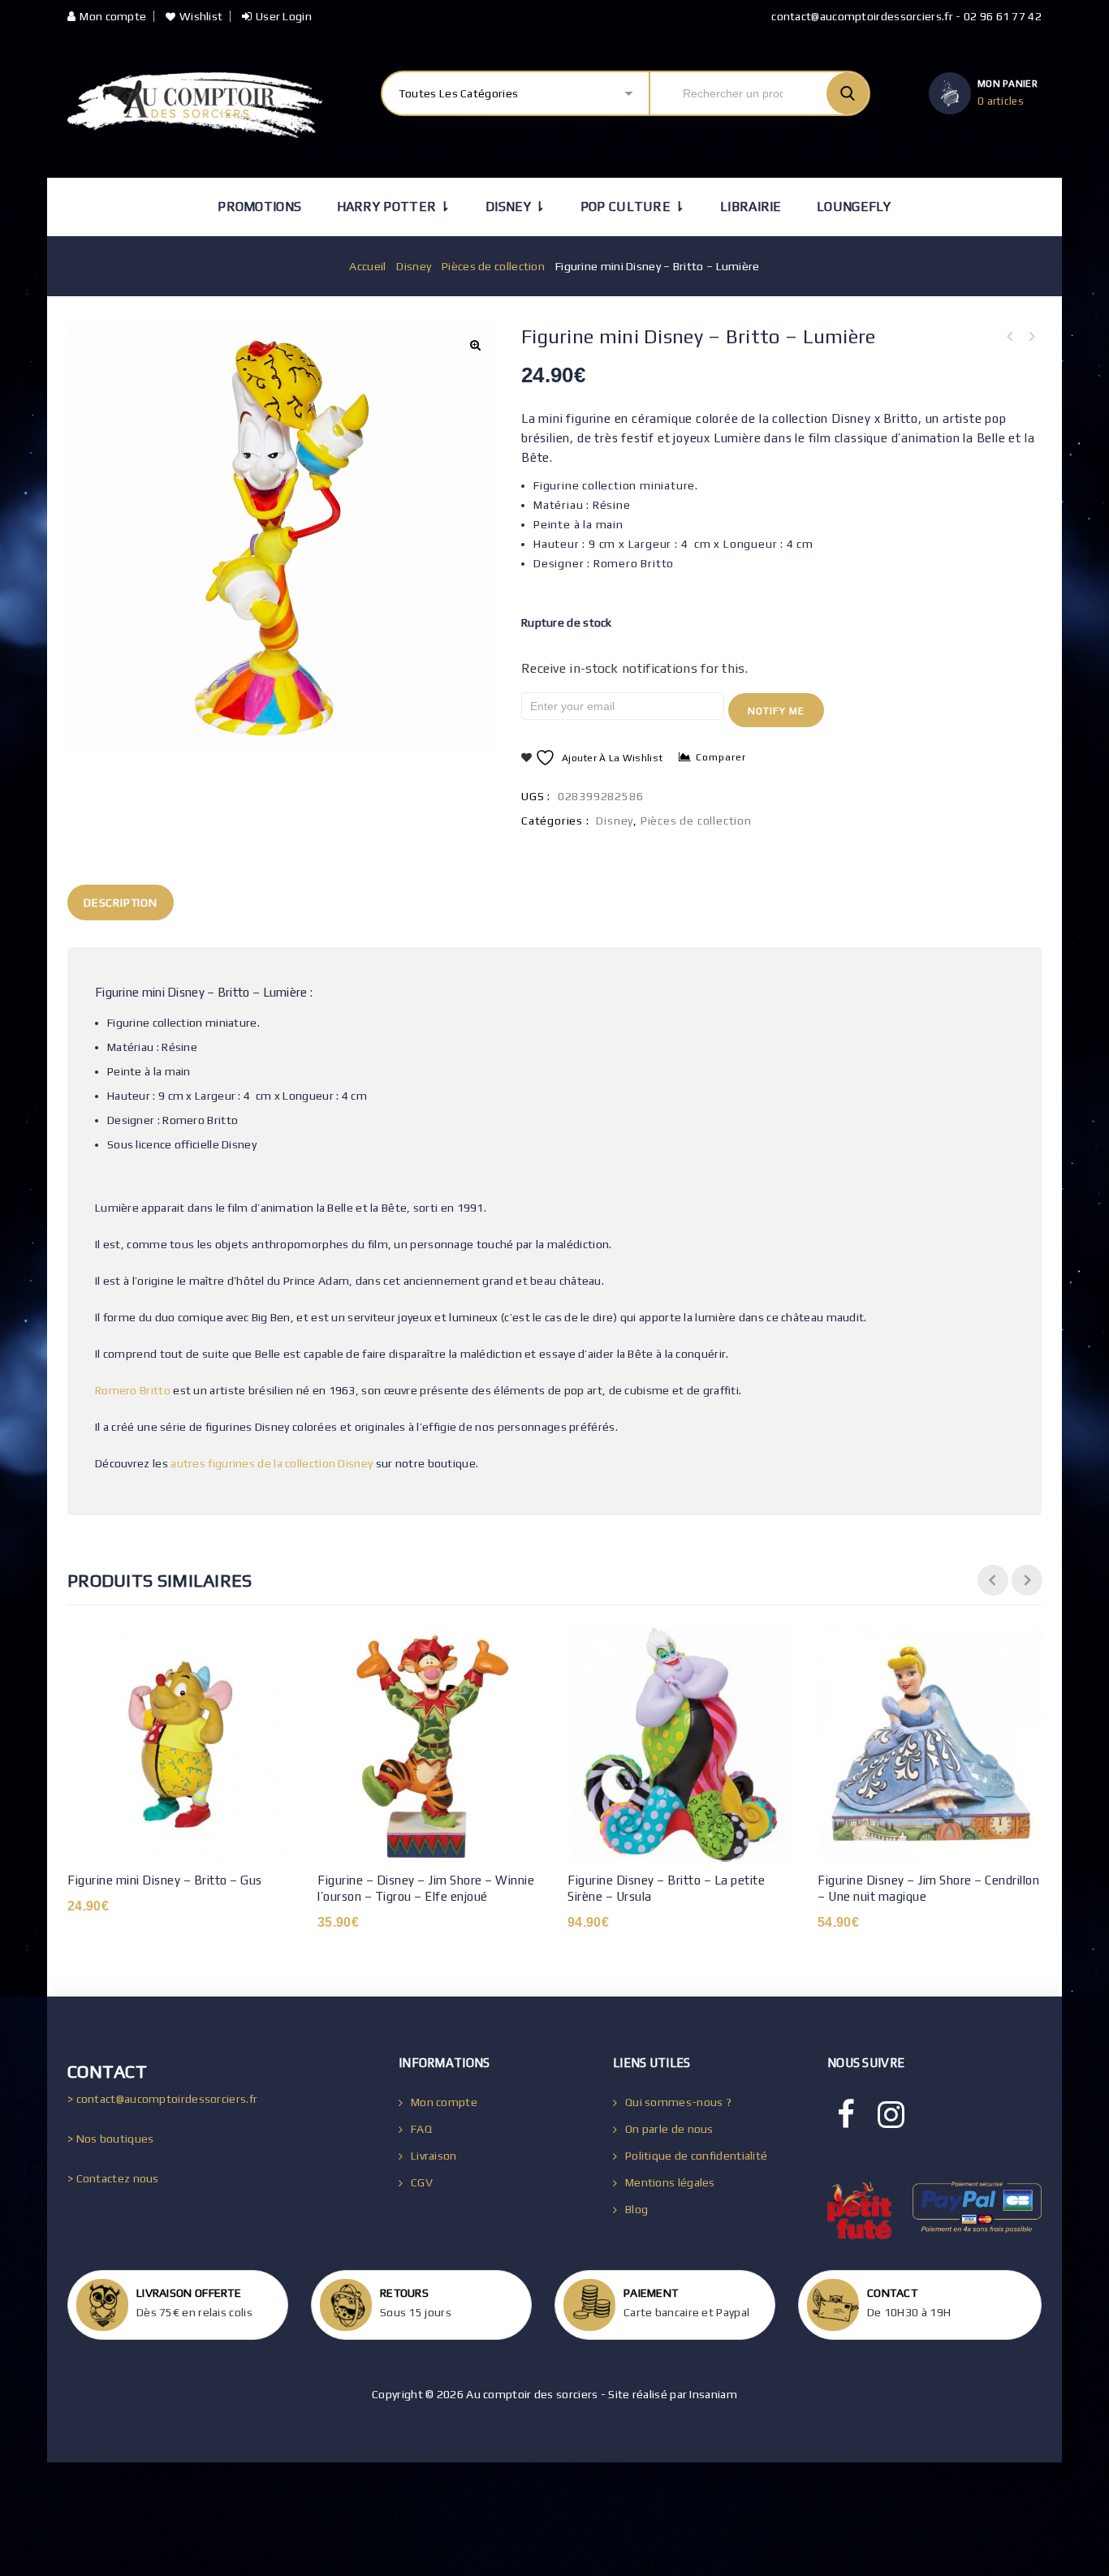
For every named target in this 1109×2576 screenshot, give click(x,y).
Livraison (434, 2156)
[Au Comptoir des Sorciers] (195, 105)
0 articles (1001, 101)
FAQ (421, 2129)
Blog (636, 2209)
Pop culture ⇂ (633, 207)
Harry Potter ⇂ (394, 207)
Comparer (721, 757)
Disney (414, 266)
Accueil (367, 266)
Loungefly (854, 207)
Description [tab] (121, 902)
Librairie (751, 207)
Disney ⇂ (515, 207)
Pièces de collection (493, 266)
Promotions (259, 207)
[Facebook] (846, 2115)
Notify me (776, 711)
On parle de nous (669, 2129)
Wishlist (201, 16)
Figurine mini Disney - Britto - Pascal (1031, 337)
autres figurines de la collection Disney (272, 1463)
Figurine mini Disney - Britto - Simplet (1010, 337)
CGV (422, 2182)
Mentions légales (670, 2182)
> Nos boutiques (111, 2139)
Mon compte (113, 16)
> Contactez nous (113, 2178)
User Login (284, 16)
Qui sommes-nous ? (678, 2102)
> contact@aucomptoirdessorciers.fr (162, 2099)
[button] (475, 345)
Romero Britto (133, 1390)
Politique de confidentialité (696, 2156)
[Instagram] (891, 2115)
